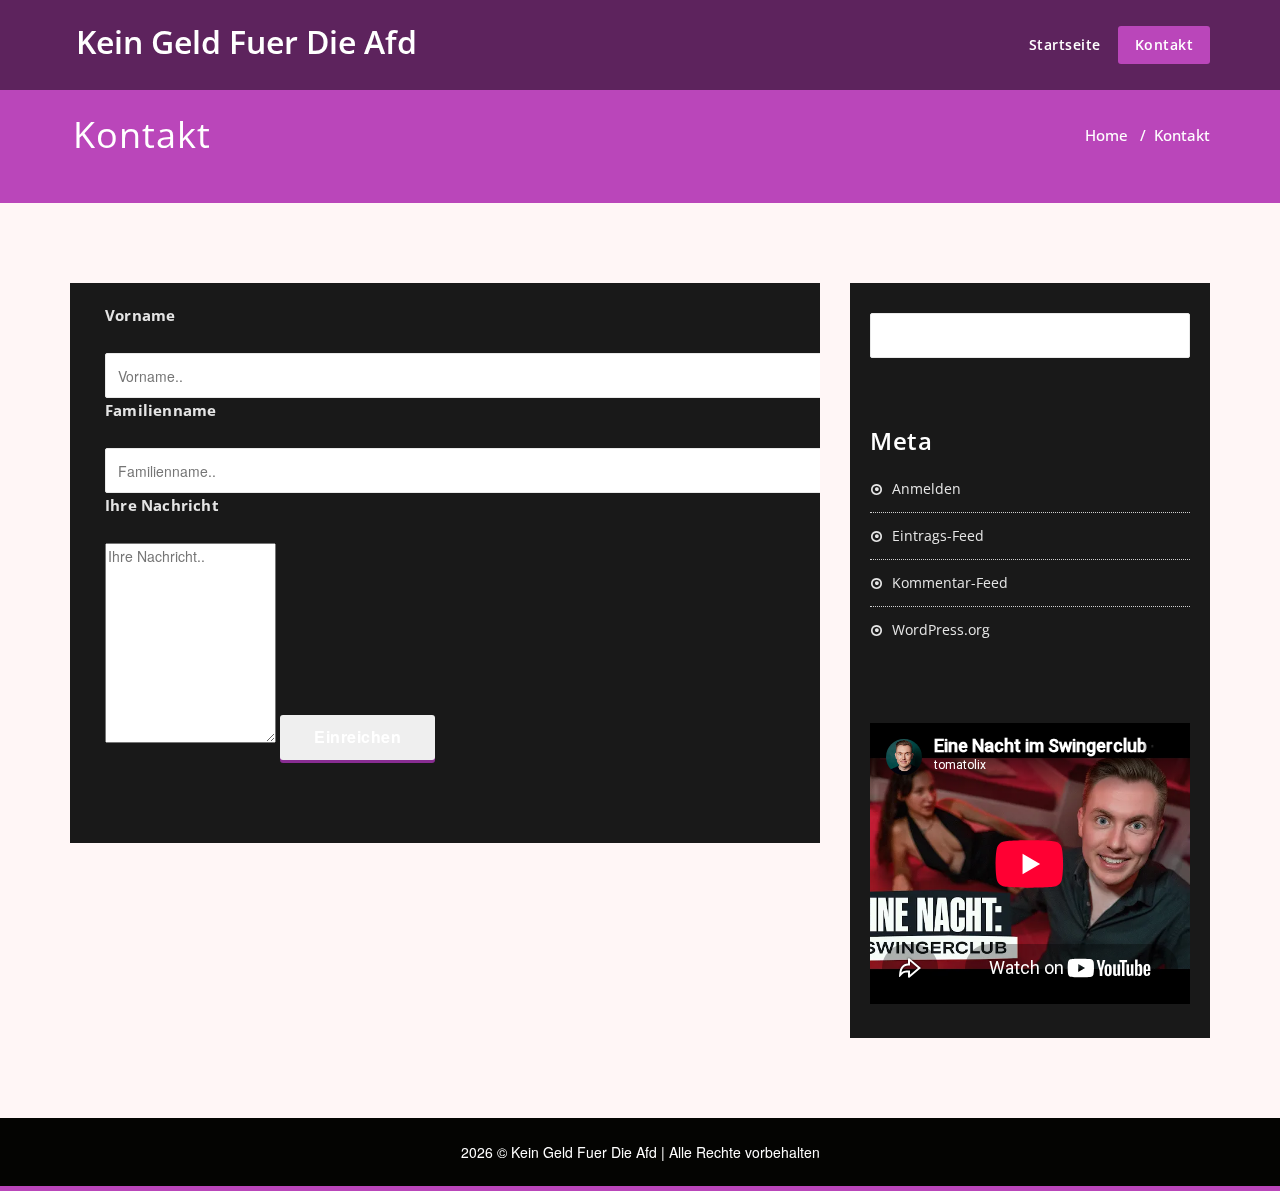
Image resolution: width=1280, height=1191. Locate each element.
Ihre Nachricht (162, 505)
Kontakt (1164, 44)
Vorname (140, 315)
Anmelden (926, 488)
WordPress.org (941, 629)
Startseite (1065, 44)
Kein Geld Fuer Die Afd (246, 41)
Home (1106, 135)
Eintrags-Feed (938, 535)
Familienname (160, 410)
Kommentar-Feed (950, 582)
